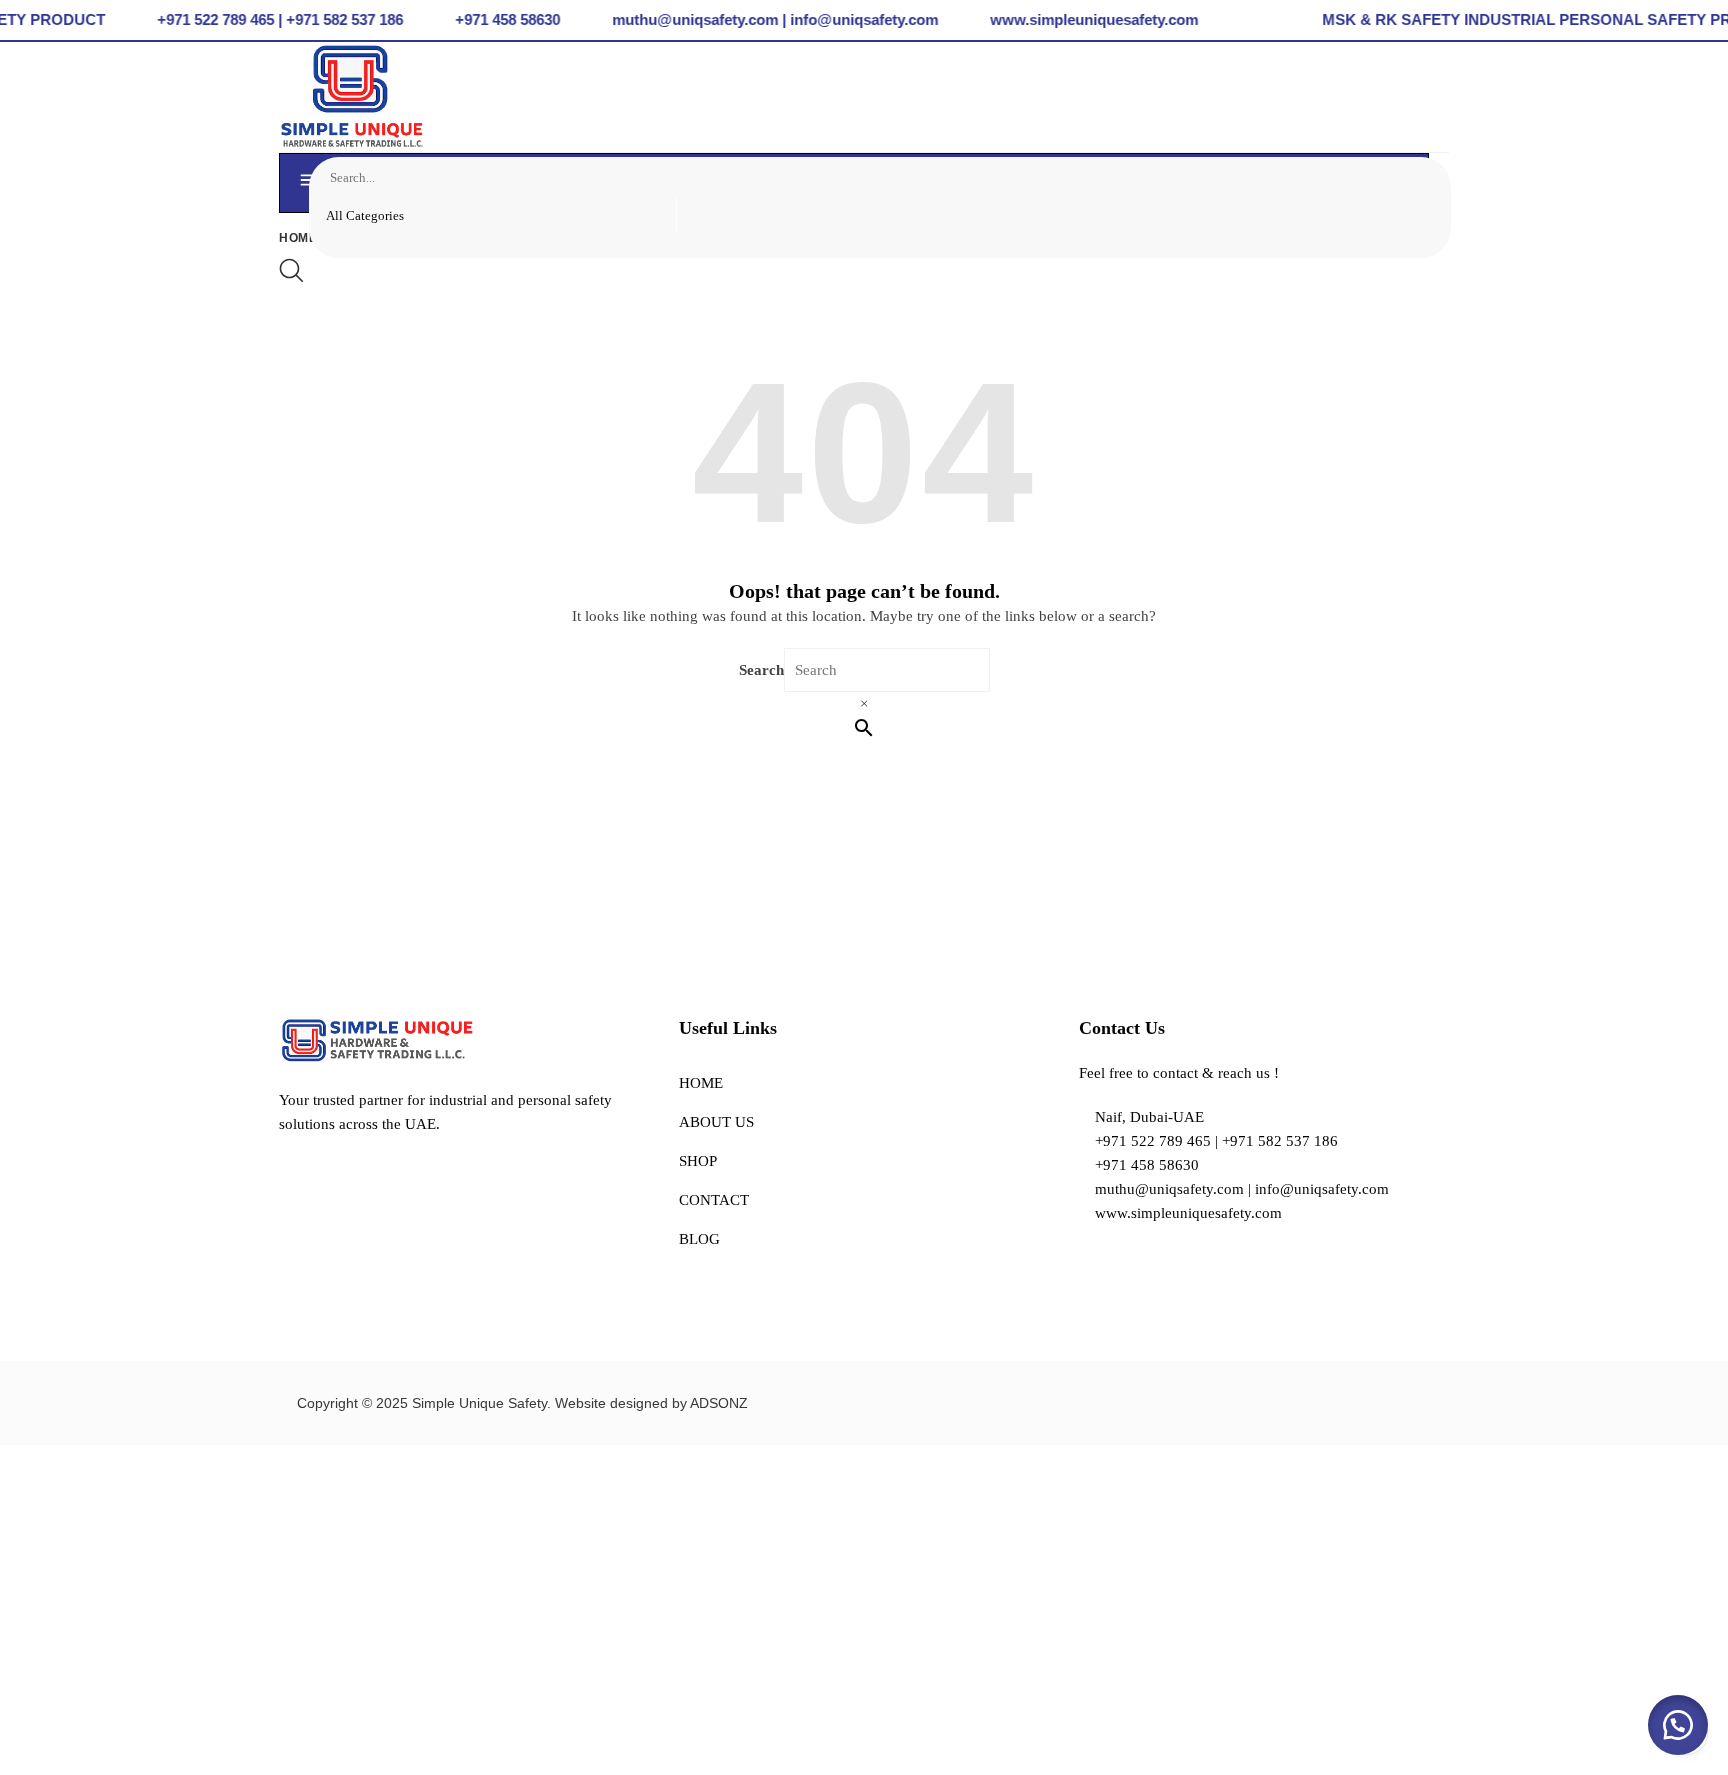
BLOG (699, 1239)
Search (761, 670)
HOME (701, 1083)
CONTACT (714, 1200)
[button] (1678, 1725)
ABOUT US (716, 1122)
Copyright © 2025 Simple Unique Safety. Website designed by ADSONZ (522, 1403)
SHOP (698, 1161)
